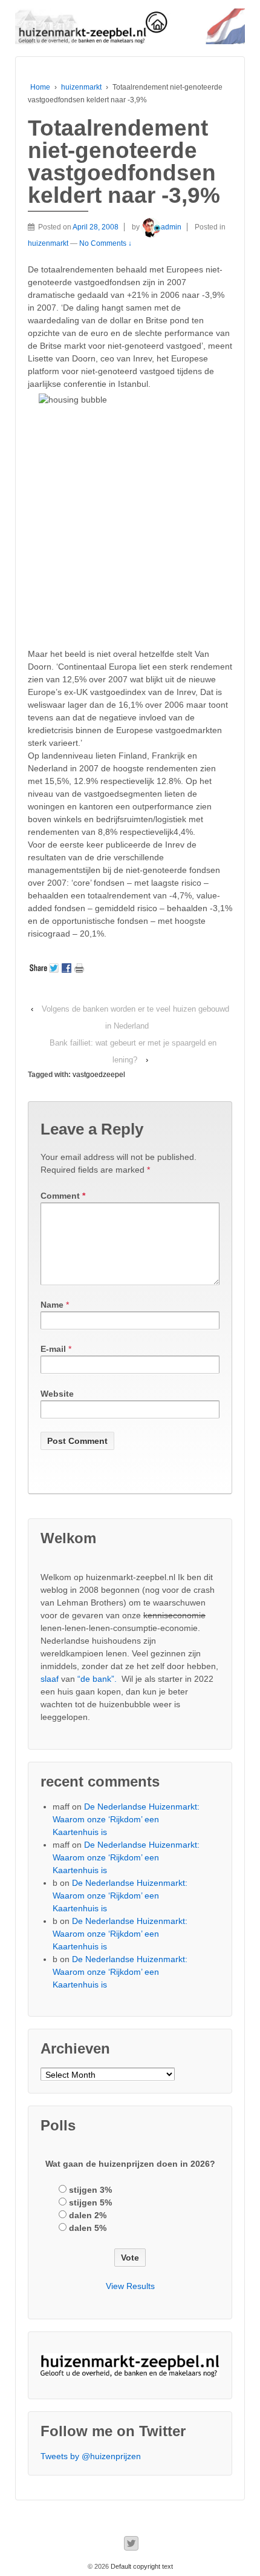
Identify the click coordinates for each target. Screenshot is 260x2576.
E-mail (53, 1349)
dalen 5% (88, 2228)
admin (171, 227)
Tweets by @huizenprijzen (91, 2456)
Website (57, 1394)
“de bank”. (97, 1679)
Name (52, 1305)
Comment (63, 1196)
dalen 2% (88, 2215)
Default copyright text (141, 2566)
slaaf (50, 1679)
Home (40, 87)
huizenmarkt (81, 87)
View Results (130, 2286)
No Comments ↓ (106, 243)
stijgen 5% (90, 2202)
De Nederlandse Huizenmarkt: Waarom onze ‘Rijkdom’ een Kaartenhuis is (126, 1819)
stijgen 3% (90, 2190)
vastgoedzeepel (99, 1075)
